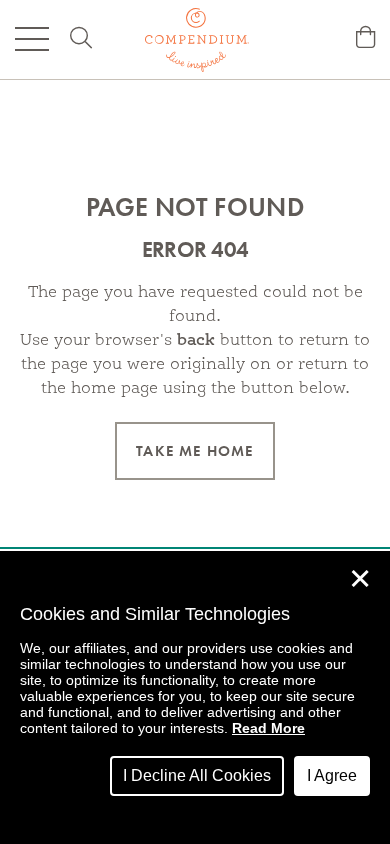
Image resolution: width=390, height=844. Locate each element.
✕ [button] (360, 579)
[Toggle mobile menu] (32, 39)
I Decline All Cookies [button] (197, 775)
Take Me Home (194, 451)
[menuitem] (365, 39)
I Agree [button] (332, 775)
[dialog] (195, 697)
